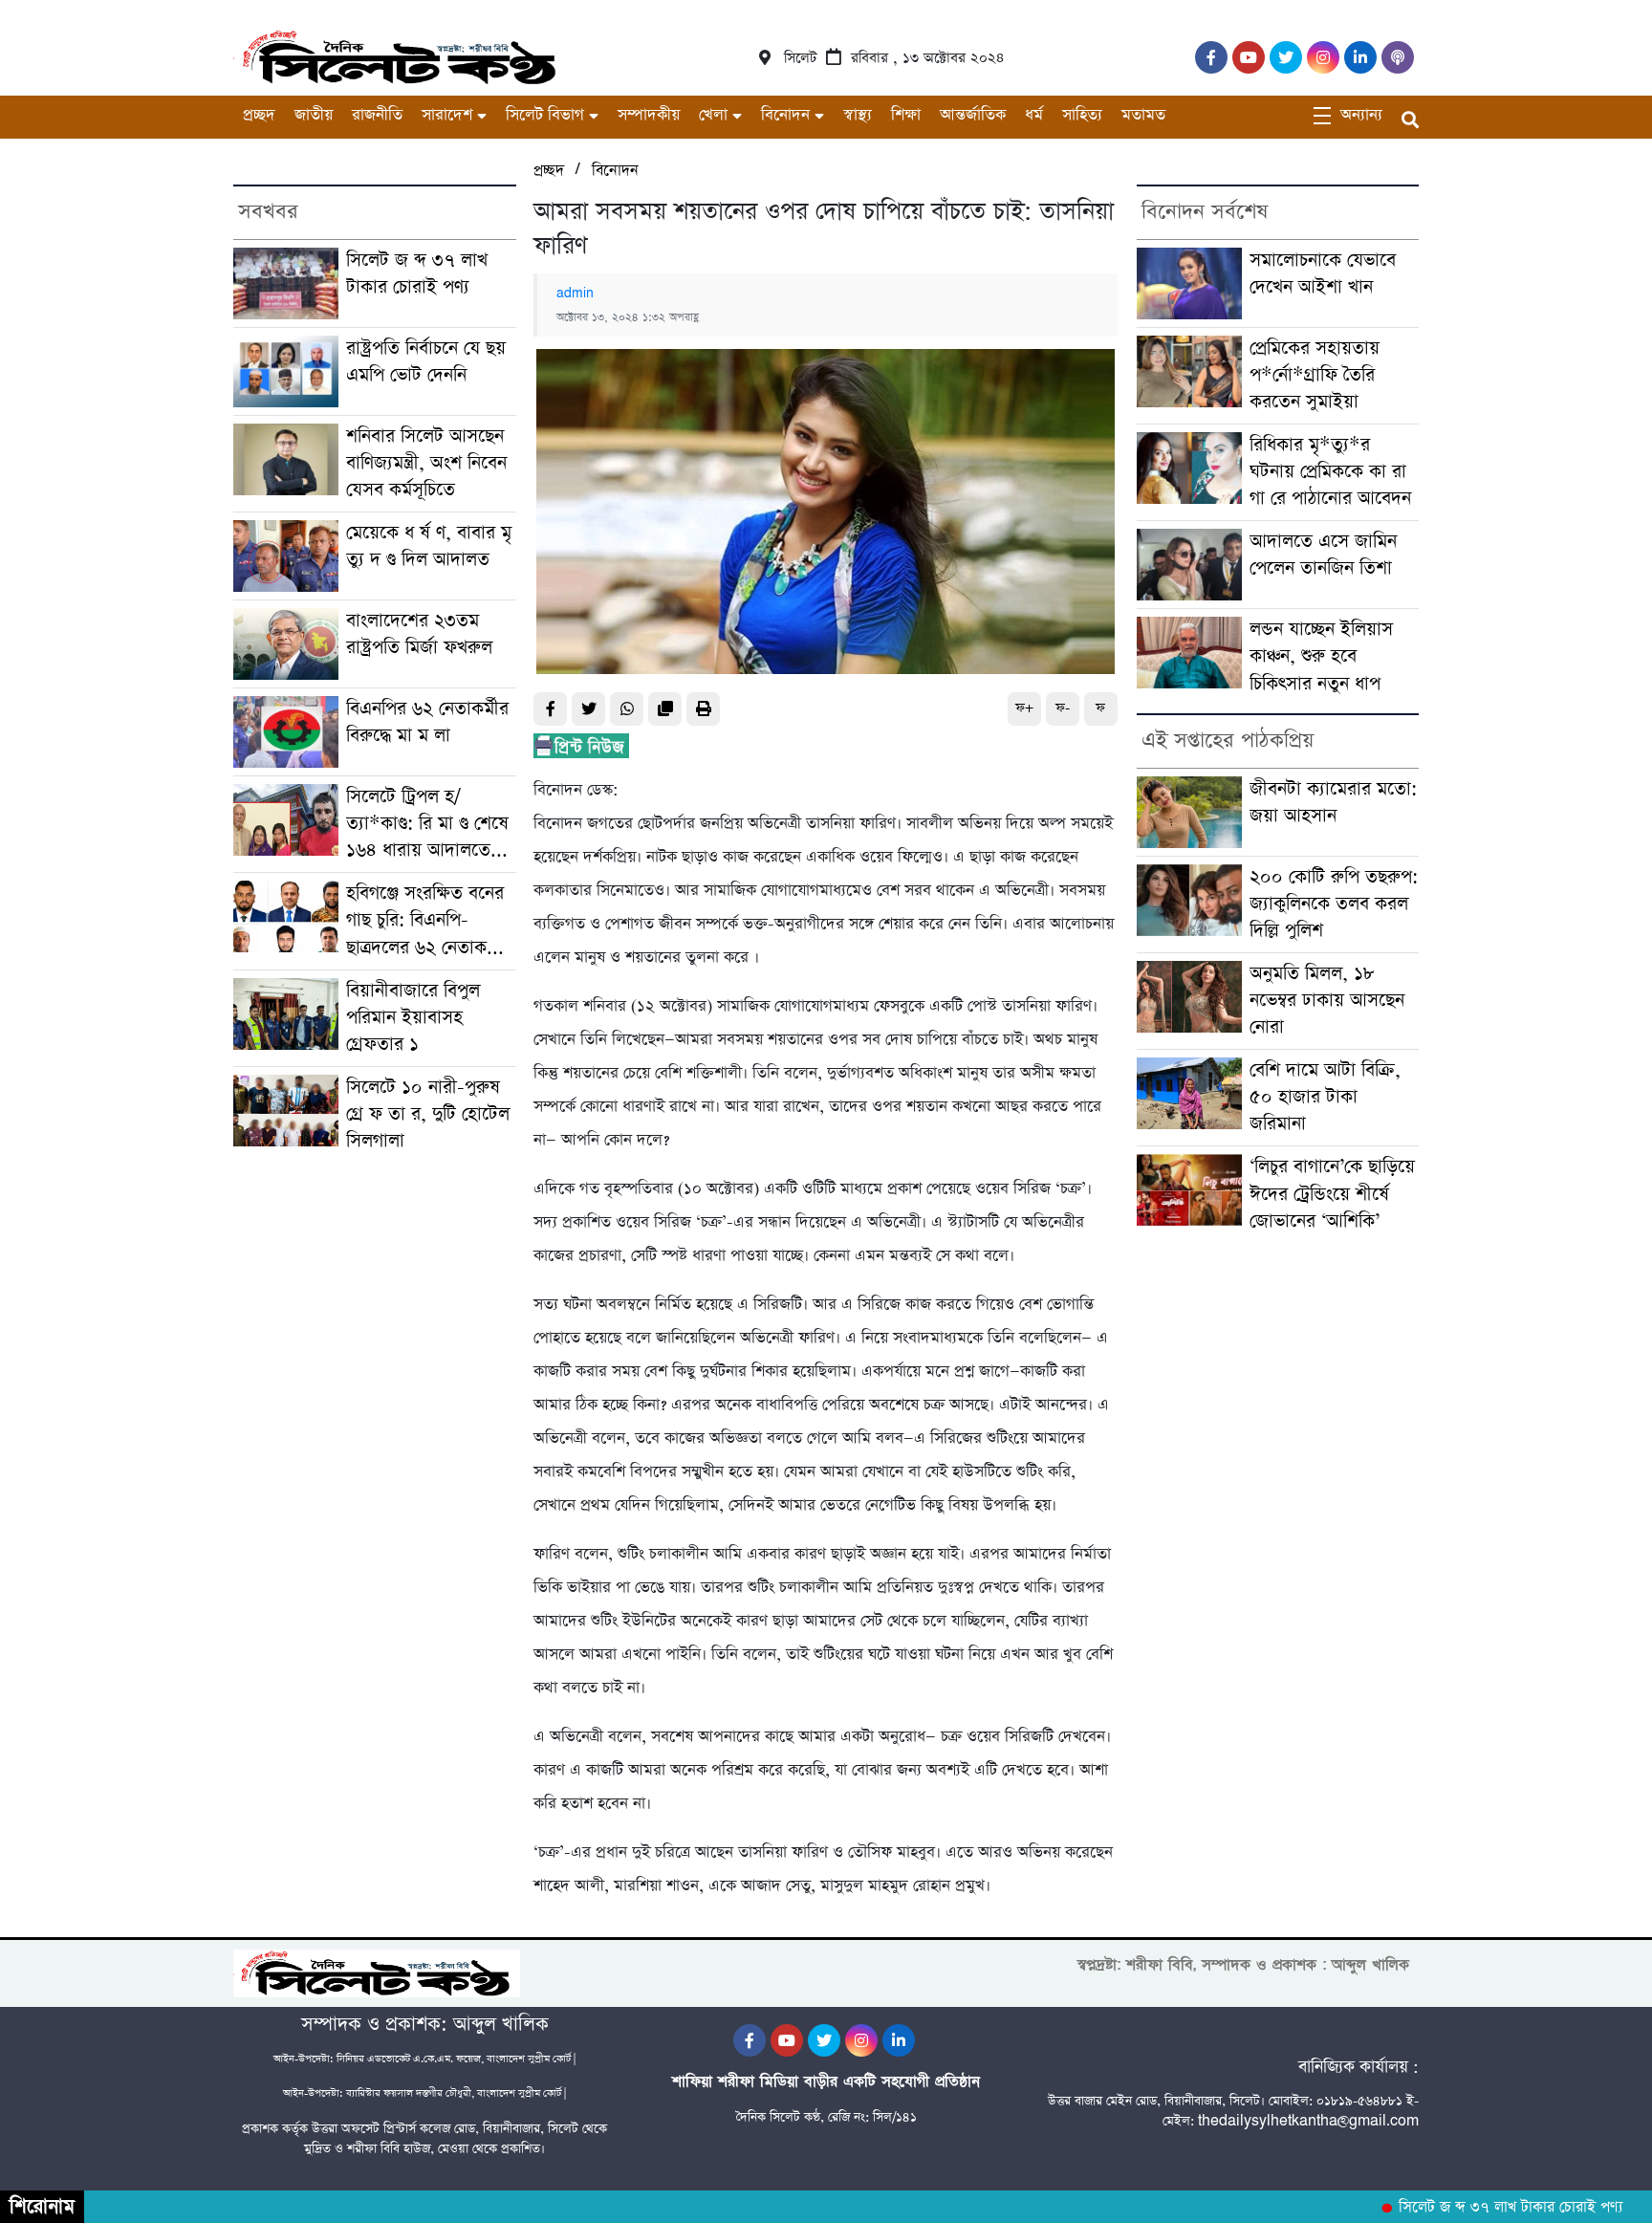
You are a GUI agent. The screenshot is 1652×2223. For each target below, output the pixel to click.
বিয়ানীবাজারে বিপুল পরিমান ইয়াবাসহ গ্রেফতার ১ (413, 1018)
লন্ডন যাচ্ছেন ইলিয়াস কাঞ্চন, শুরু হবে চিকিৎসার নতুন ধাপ (1321, 656)
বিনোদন (785, 115)
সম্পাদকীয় (649, 115)
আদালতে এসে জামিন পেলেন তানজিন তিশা (1323, 555)
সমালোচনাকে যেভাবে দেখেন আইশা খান (1323, 274)
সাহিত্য (1082, 115)
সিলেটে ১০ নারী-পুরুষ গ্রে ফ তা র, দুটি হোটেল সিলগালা (428, 1114)
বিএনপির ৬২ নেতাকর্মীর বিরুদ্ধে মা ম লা (427, 722)
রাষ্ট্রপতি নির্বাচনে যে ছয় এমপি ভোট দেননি (426, 362)
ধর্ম (1034, 115)
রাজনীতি (377, 115)
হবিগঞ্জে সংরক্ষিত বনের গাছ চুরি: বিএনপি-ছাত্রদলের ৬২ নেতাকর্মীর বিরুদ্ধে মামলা (429, 921)
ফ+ (1024, 708)
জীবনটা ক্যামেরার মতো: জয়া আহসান (1333, 803)
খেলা (713, 115)
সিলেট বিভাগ (545, 115)
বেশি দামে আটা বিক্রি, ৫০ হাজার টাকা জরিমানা (1325, 1097)
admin (575, 294)
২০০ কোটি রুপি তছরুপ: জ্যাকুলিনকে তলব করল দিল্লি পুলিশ (1334, 904)
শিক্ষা (906, 115)
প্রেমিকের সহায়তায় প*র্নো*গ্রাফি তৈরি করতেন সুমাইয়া (1315, 375)
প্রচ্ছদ (259, 115)
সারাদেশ (447, 115)
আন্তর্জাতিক (973, 115)
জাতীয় (314, 115)
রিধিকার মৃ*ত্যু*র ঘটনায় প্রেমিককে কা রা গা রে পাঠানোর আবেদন (1330, 472)
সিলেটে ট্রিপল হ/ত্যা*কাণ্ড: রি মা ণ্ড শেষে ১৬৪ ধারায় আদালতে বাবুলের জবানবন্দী (427, 824)
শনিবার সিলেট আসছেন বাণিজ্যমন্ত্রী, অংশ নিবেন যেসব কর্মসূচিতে (426, 463)
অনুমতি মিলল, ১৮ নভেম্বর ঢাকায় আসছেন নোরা (1327, 1001)
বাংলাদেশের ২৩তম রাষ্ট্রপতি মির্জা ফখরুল (419, 634)
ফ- (1063, 708)
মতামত (1143, 115)
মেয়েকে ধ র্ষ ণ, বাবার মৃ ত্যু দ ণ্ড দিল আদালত (429, 546)
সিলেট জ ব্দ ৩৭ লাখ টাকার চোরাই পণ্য (417, 274)
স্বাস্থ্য (858, 115)
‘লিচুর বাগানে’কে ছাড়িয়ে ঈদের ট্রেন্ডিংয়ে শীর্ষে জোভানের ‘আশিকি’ (1332, 1194)
